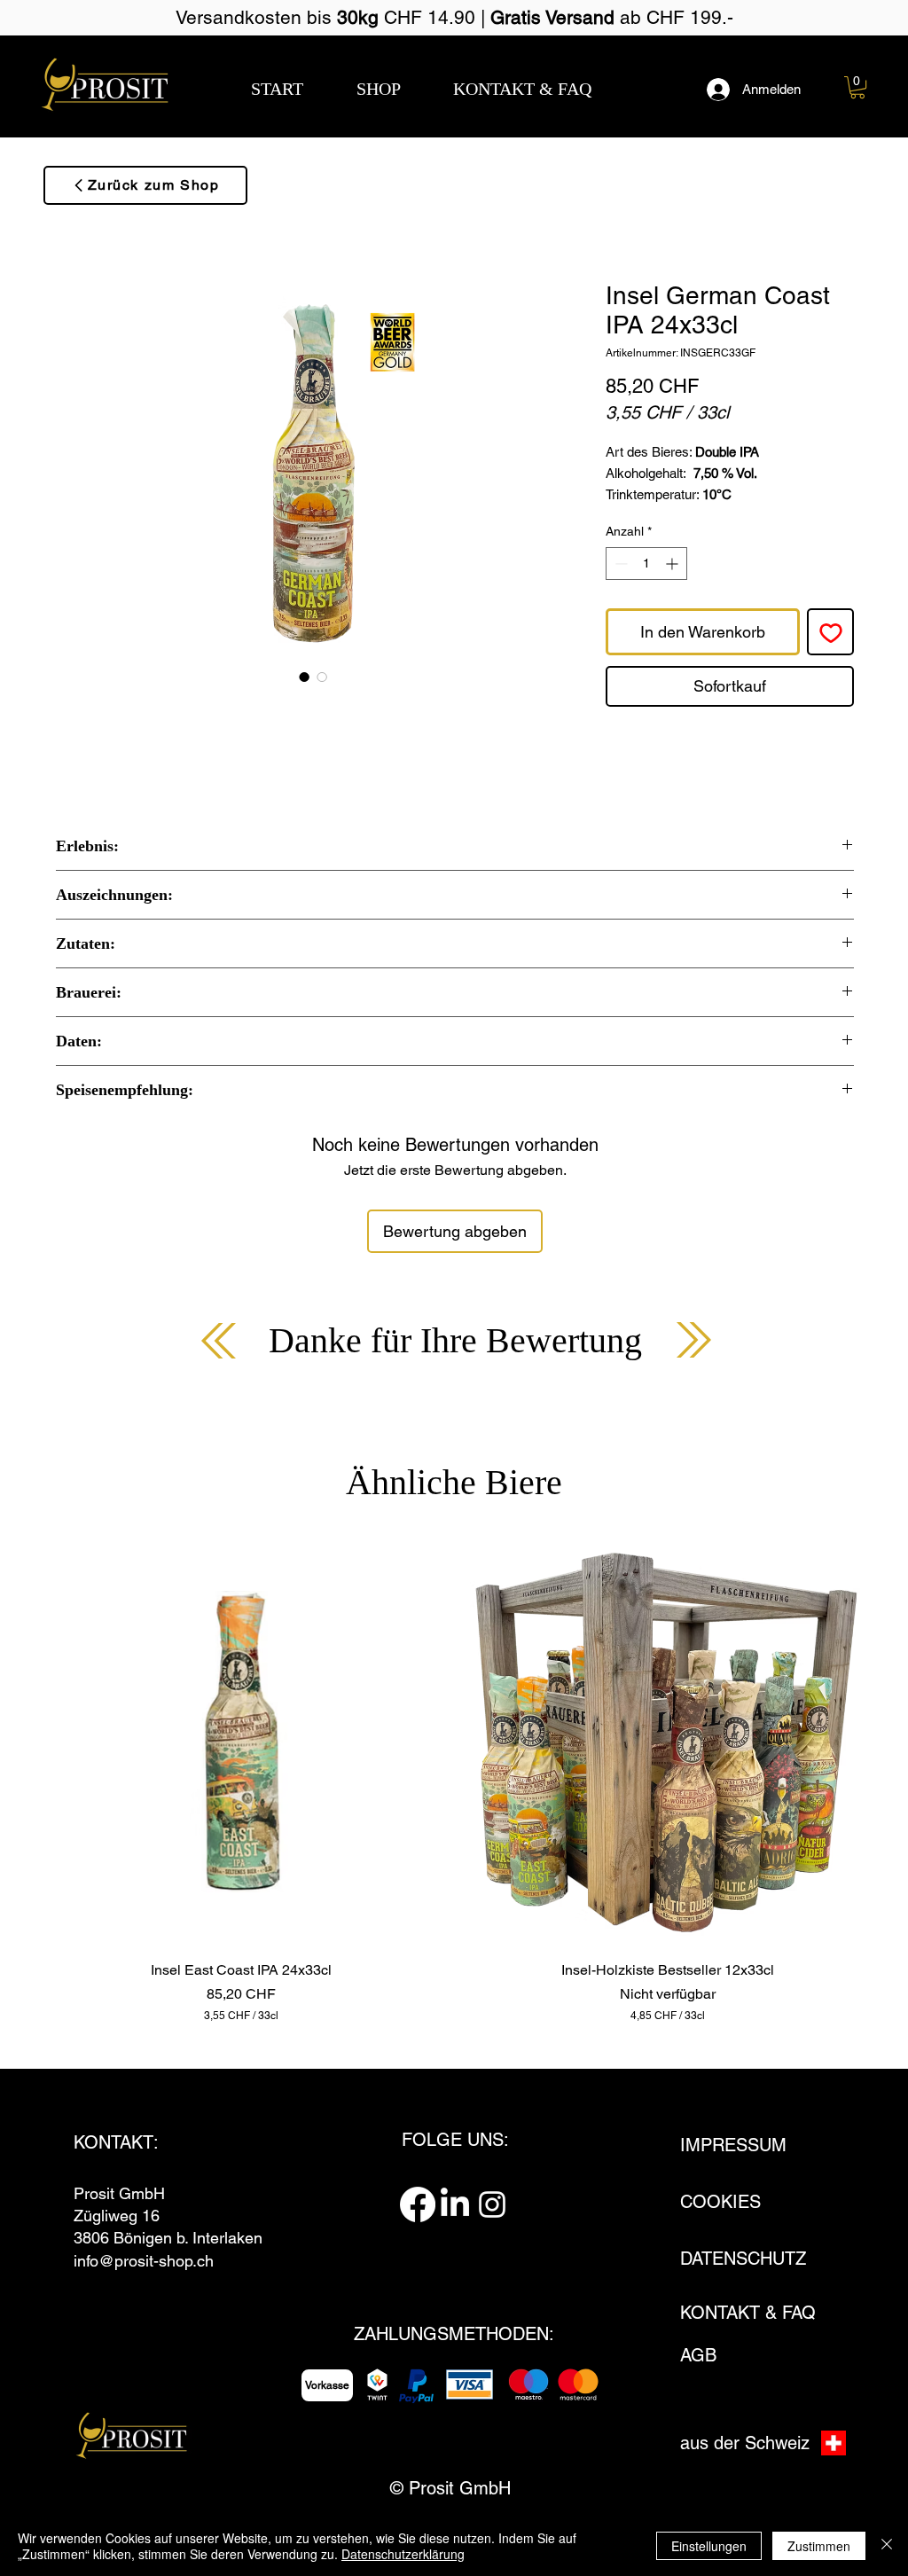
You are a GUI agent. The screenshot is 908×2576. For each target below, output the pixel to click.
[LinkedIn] (455, 2204)
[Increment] (673, 564)
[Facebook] (418, 2204)
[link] (857, 87)
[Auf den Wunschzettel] (830, 632)
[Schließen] (887, 2546)
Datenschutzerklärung (403, 2554)
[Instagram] (492, 2204)
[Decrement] (619, 564)
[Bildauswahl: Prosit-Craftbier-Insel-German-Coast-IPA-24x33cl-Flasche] (304, 677)
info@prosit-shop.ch (144, 2261)
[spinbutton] (646, 564)
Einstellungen (709, 2546)
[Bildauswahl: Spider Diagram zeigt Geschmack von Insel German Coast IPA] (322, 677)
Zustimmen (819, 2546)
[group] (454, 1781)
